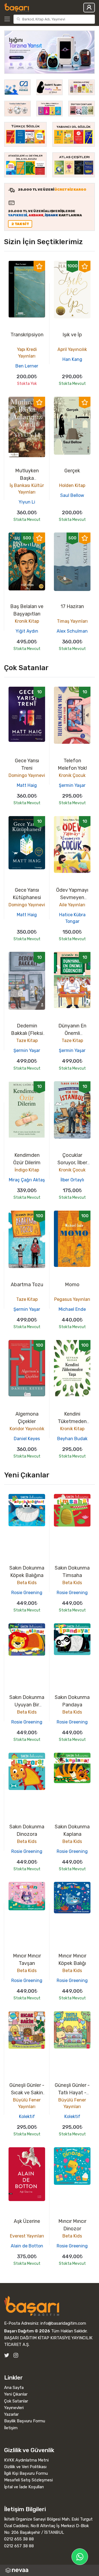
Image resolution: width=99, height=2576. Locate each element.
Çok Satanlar (16, 2401)
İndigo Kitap (27, 1170)
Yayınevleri (14, 2408)
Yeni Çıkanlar (16, 2394)
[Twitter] (7, 2355)
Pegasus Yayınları (72, 1299)
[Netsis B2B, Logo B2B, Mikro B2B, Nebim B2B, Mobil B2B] (50, 2570)
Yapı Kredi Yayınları (27, 353)
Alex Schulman (72, 631)
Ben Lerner (27, 366)
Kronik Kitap (27, 621)
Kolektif (27, 2117)
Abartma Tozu (27, 1285)
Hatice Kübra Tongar (72, 918)
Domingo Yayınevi (27, 775)
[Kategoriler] (8, 19)
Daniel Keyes (27, 1439)
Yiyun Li (27, 502)
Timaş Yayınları (72, 621)
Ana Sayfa (14, 2388)
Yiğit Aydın (27, 631)
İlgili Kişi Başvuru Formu (26, 2473)
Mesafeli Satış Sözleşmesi (28, 2480)
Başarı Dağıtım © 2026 (27, 2331)
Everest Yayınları (27, 2236)
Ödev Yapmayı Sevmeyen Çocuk (72, 897)
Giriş (89, 8)
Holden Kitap (72, 485)
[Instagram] (16, 2355)
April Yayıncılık (72, 349)
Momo (72, 1285)
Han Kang (72, 359)
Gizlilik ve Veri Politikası (25, 2467)
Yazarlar (11, 2414)
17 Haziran (72, 606)
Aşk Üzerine (27, 2221)
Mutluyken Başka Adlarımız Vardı (27, 478)
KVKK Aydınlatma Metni (26, 2460)
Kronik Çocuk (72, 775)
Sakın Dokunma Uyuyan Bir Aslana (27, 1705)
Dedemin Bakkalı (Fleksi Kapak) (27, 1033)
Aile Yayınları (72, 905)
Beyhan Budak (72, 1439)
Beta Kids (27, 1583)
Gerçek (72, 471)
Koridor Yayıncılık (27, 1429)
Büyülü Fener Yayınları (27, 2103)
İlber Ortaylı (72, 1180)
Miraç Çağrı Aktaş (27, 1180)
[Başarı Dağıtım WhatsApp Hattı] (80, 2557)
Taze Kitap (27, 1041)
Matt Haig (27, 785)
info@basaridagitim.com (63, 2323)
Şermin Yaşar (72, 785)
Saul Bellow (72, 495)
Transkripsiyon (27, 335)
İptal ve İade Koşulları (24, 2487)
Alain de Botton (27, 2246)
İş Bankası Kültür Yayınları (27, 489)
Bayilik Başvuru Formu (25, 2421)
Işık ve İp (72, 335)
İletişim (11, 2428)
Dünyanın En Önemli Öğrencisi (72, 1033)
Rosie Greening (27, 1593)
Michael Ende (72, 1309)
